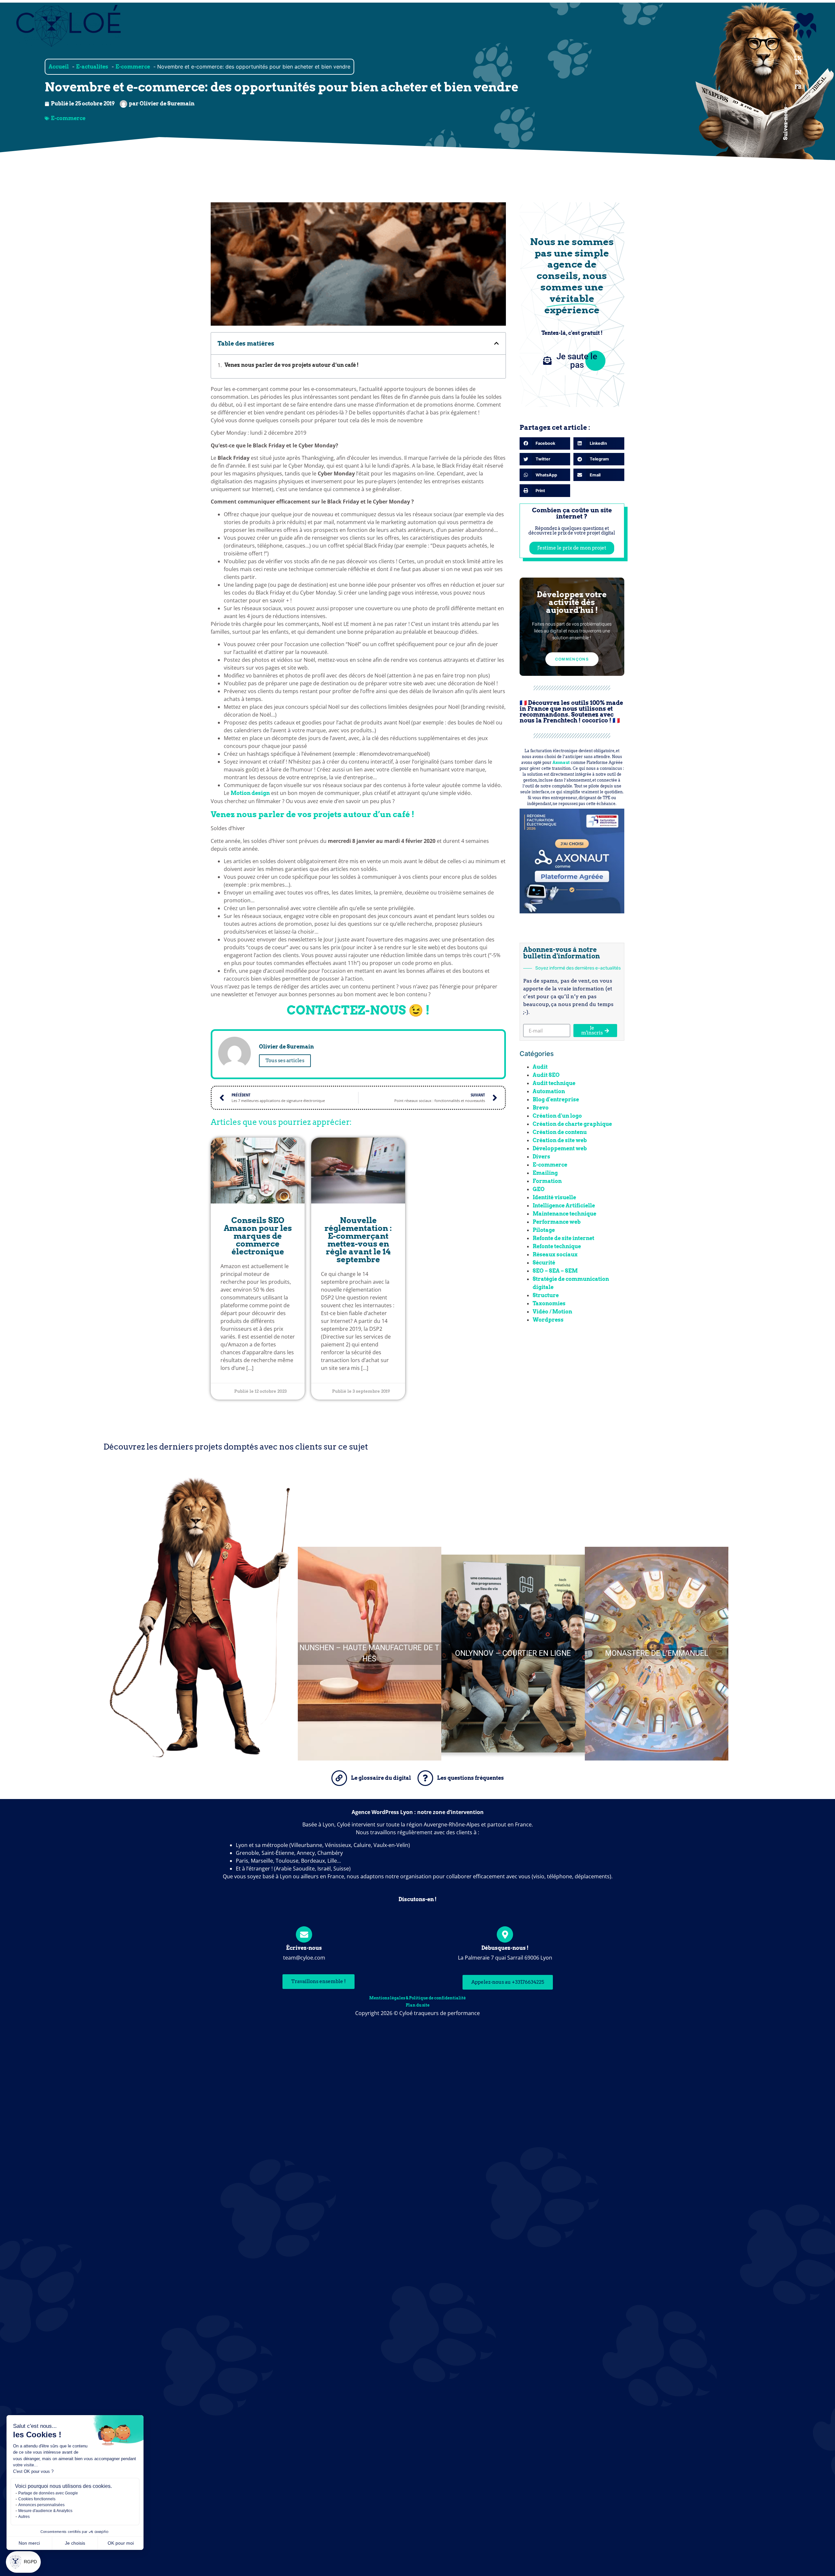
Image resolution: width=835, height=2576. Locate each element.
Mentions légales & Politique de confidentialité (417, 1998)
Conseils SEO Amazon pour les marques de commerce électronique (258, 1236)
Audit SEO (546, 1075)
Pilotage (544, 1230)
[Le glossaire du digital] (339, 1778)
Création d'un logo (557, 1116)
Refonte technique (557, 1246)
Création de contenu (560, 1132)
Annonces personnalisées (41, 2505)
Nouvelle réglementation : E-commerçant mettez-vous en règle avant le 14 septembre (358, 1240)
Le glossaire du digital (381, 1778)
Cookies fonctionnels (37, 2499)
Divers (541, 1157)
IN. (799, 73)
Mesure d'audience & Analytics (45, 2511)
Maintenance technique (564, 1214)
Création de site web (560, 1140)
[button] (23, 2562)
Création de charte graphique (572, 1124)
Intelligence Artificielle (564, 1206)
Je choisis (75, 2543)
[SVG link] (805, 26)
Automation (549, 1091)
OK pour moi (121, 2543)
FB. (799, 87)
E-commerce (68, 118)
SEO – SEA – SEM (555, 1271)
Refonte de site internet (563, 1238)
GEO (539, 1189)
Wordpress (548, 1320)
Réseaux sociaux (555, 1255)
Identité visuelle (554, 1197)
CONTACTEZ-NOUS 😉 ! (358, 1010)
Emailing (545, 1173)
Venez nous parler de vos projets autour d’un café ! (291, 365)
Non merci (29, 2543)
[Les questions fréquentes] (425, 1778)
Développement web (560, 1148)
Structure (546, 1295)
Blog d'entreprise (556, 1100)
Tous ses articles (285, 1061)
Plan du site (418, 2005)
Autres (24, 2517)
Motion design (250, 793)
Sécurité (544, 1263)
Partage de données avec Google (48, 2493)
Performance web (557, 1222)
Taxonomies (549, 1304)
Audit (540, 1067)
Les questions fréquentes (471, 1778)
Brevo (541, 1108)
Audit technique (554, 1083)
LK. (798, 58)
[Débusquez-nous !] (505, 1934)
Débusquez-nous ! (505, 1948)
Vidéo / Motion (552, 1312)
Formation (547, 1181)
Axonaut (561, 762)
